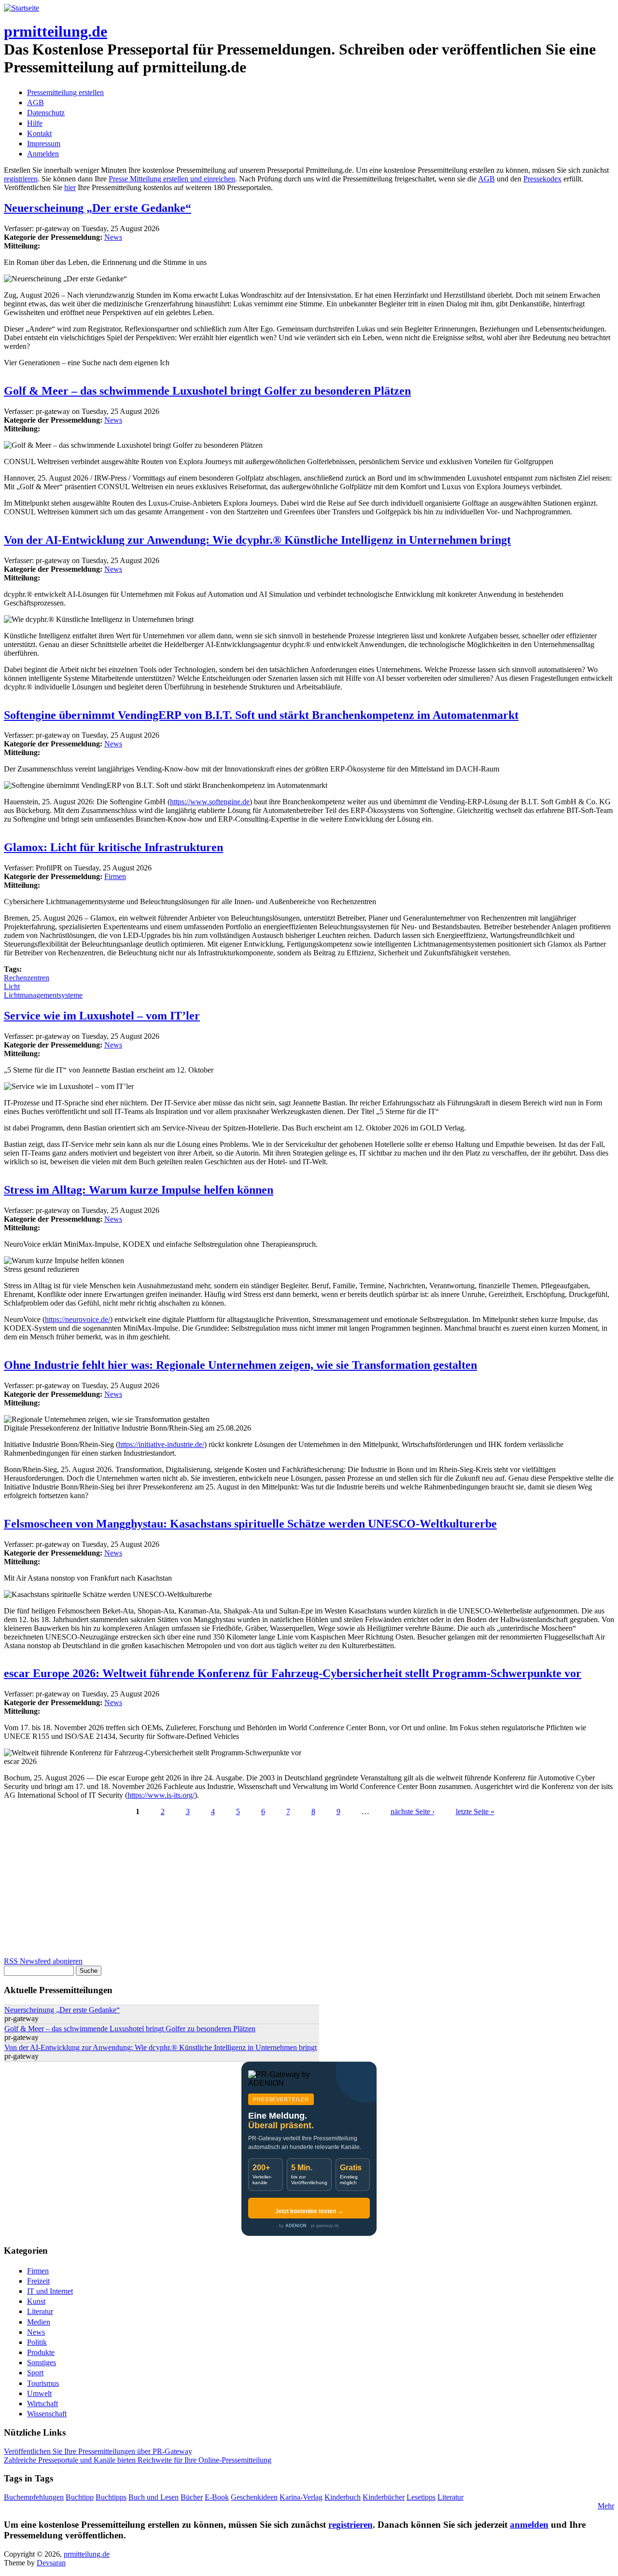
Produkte (41, 2352)
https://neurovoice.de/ (77, 1319)
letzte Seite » (475, 1811)
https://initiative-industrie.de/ (161, 1444)
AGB (35, 103)
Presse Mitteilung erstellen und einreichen (172, 179)
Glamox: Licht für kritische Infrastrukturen (113, 847)
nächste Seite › (413, 1811)
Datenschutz (46, 113)
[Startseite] (21, 8)
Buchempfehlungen (34, 2497)
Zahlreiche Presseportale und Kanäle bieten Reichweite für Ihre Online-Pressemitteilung (138, 2460)
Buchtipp (80, 2497)
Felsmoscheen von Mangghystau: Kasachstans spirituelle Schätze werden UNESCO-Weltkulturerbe (250, 1524)
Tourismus (43, 2383)
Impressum (44, 144)
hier (70, 187)
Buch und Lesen (154, 2497)
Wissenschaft (47, 2414)
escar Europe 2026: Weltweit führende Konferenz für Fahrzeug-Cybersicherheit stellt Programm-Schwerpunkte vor (293, 1673)
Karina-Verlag (301, 2497)
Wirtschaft (42, 2404)
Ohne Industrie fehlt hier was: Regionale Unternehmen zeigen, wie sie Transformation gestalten (240, 1365)
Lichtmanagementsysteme (43, 995)
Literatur (40, 2311)
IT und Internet (50, 2291)
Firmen (115, 876)
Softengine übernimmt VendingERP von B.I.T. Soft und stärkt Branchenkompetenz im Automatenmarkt (261, 715)
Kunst (36, 2301)
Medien (39, 2322)
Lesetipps (421, 2497)
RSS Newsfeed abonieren (43, 1961)
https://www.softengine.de (210, 802)
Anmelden (43, 154)
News (113, 237)
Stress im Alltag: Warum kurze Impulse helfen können (139, 1190)
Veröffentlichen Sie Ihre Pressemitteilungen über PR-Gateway (98, 2451)
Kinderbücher (384, 2497)
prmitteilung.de (56, 31)
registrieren (21, 179)
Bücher (192, 2497)
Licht (12, 986)
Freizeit (38, 2281)
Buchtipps (111, 2497)
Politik (37, 2342)
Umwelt (39, 2393)
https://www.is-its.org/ (161, 1795)
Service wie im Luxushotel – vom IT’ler (102, 1016)
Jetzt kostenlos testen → (309, 2211)
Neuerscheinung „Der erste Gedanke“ (98, 208)
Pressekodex (542, 179)
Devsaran (51, 2563)
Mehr (606, 2506)
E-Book (217, 2497)
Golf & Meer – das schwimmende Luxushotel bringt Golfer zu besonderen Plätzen (207, 391)
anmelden (529, 2525)
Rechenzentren (27, 978)
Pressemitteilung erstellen (65, 92)
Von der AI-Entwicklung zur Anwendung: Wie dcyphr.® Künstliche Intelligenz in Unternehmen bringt (257, 540)
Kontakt (39, 133)
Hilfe (35, 123)
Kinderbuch (343, 2497)
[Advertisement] (294, 1889)
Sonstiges (42, 2362)
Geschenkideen (254, 2497)
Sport (35, 2373)
